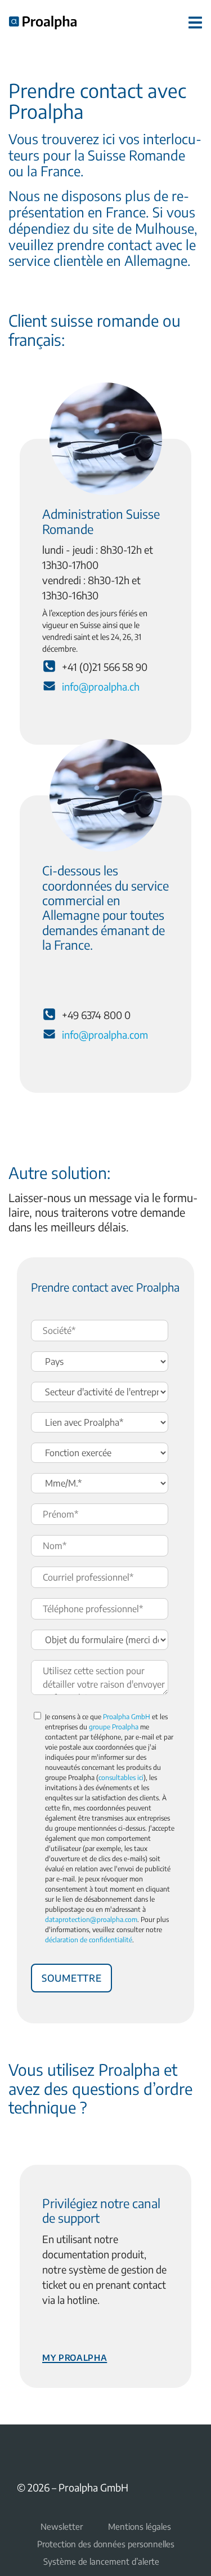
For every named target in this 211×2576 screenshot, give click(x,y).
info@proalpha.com (105, 1035)
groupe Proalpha (114, 1727)
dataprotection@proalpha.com (91, 1919)
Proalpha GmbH (127, 1717)
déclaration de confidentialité (89, 1940)
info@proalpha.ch (101, 686)
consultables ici (121, 1778)
